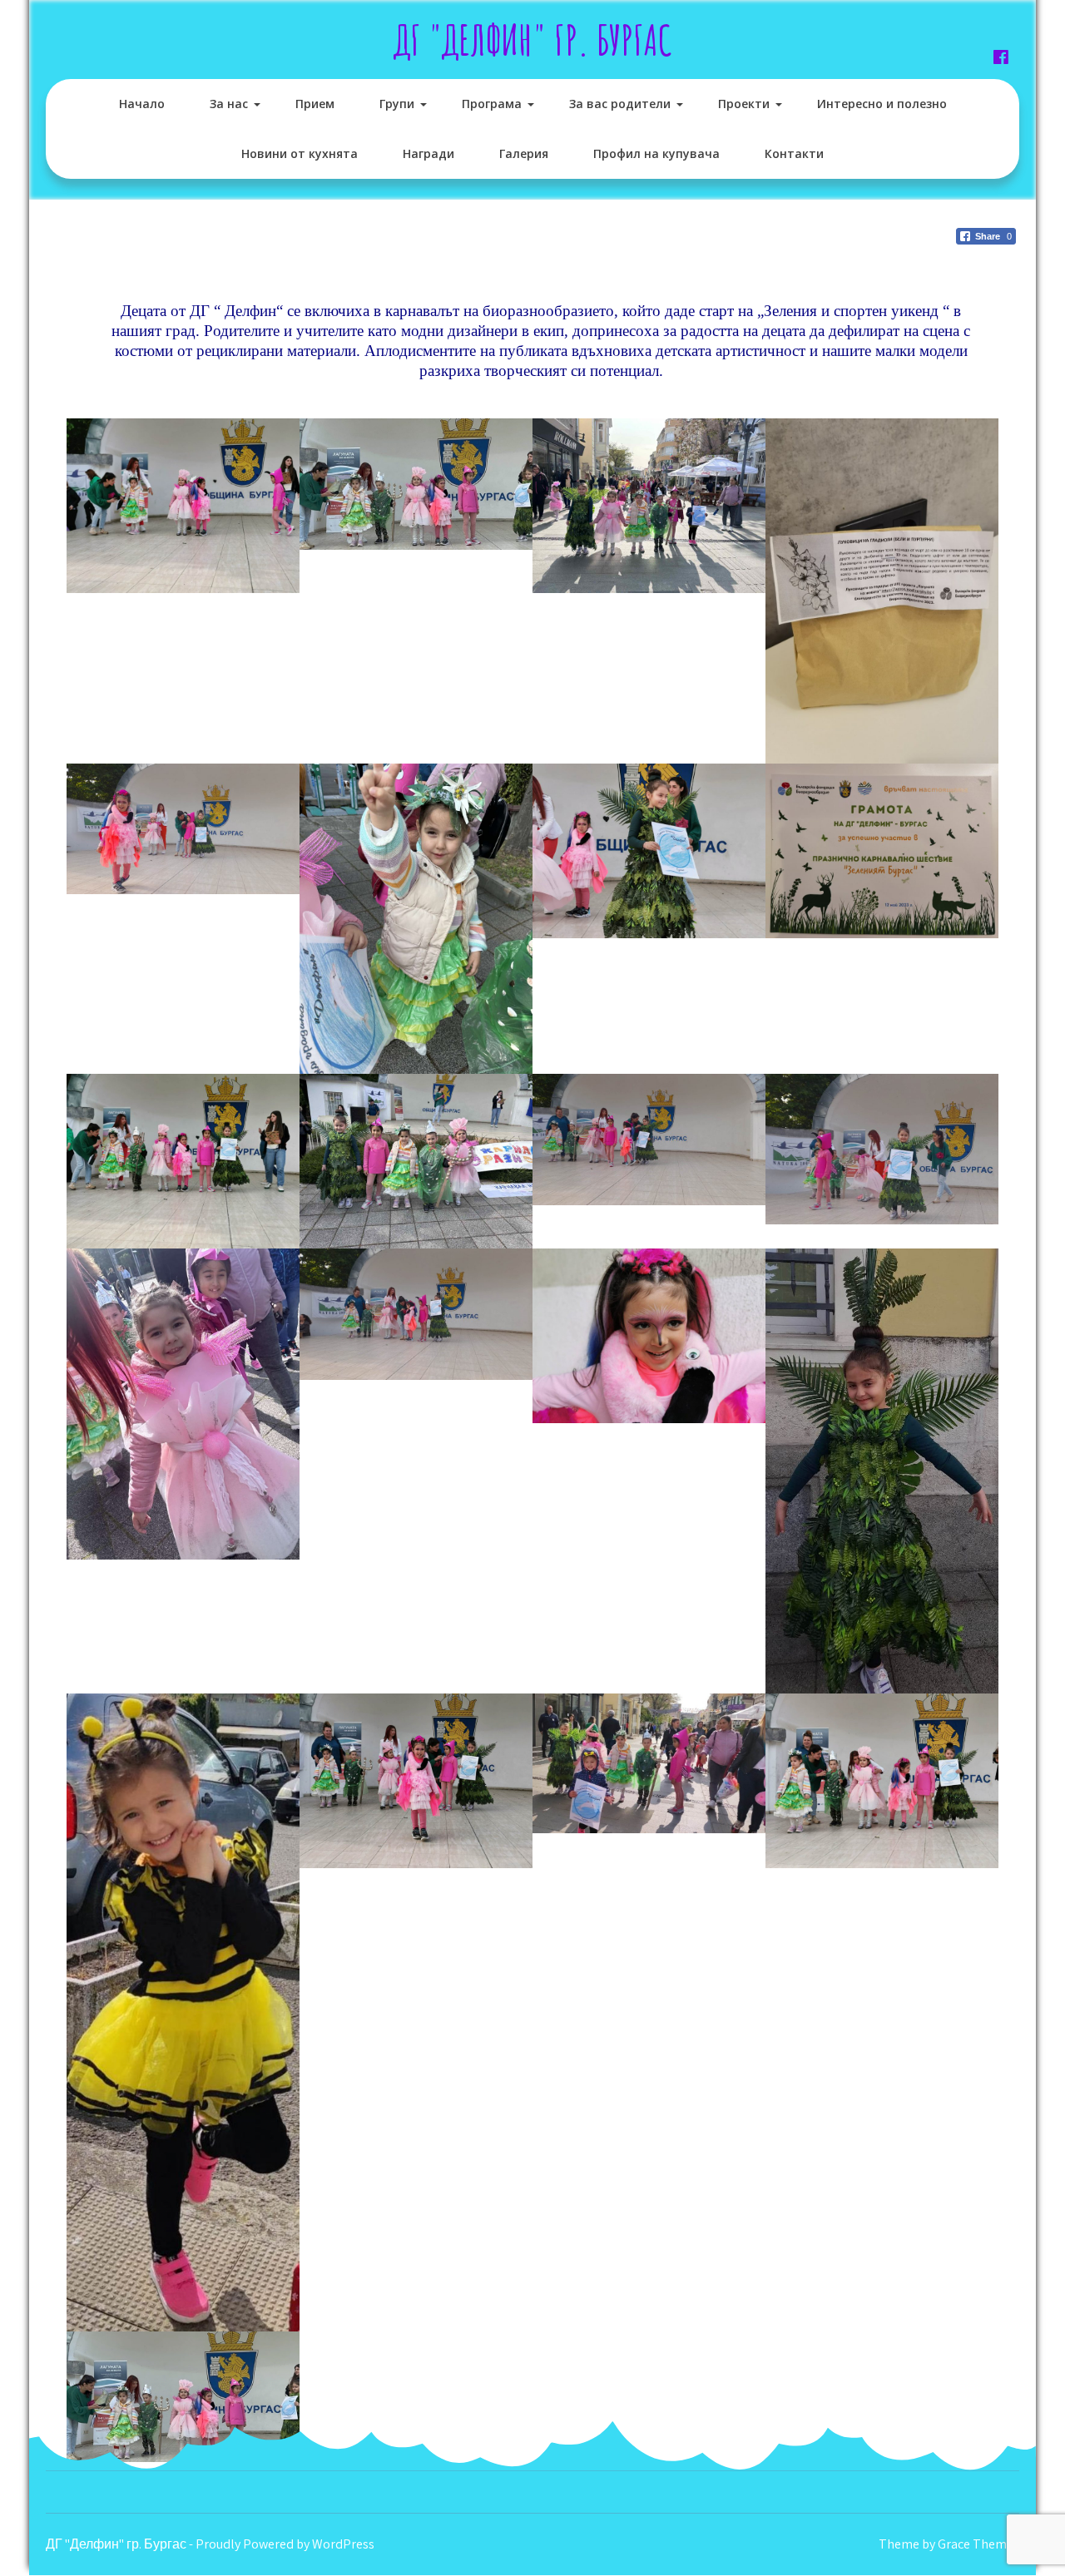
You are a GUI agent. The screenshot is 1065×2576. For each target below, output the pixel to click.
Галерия (524, 153)
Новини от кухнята (300, 153)
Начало (142, 104)
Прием (315, 104)
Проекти (744, 104)
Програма (492, 104)
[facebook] (1001, 57)
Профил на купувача (656, 153)
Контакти (794, 153)
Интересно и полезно (882, 104)
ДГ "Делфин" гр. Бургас (533, 40)
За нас (229, 104)
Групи (397, 104)
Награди (428, 153)
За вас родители (620, 104)
